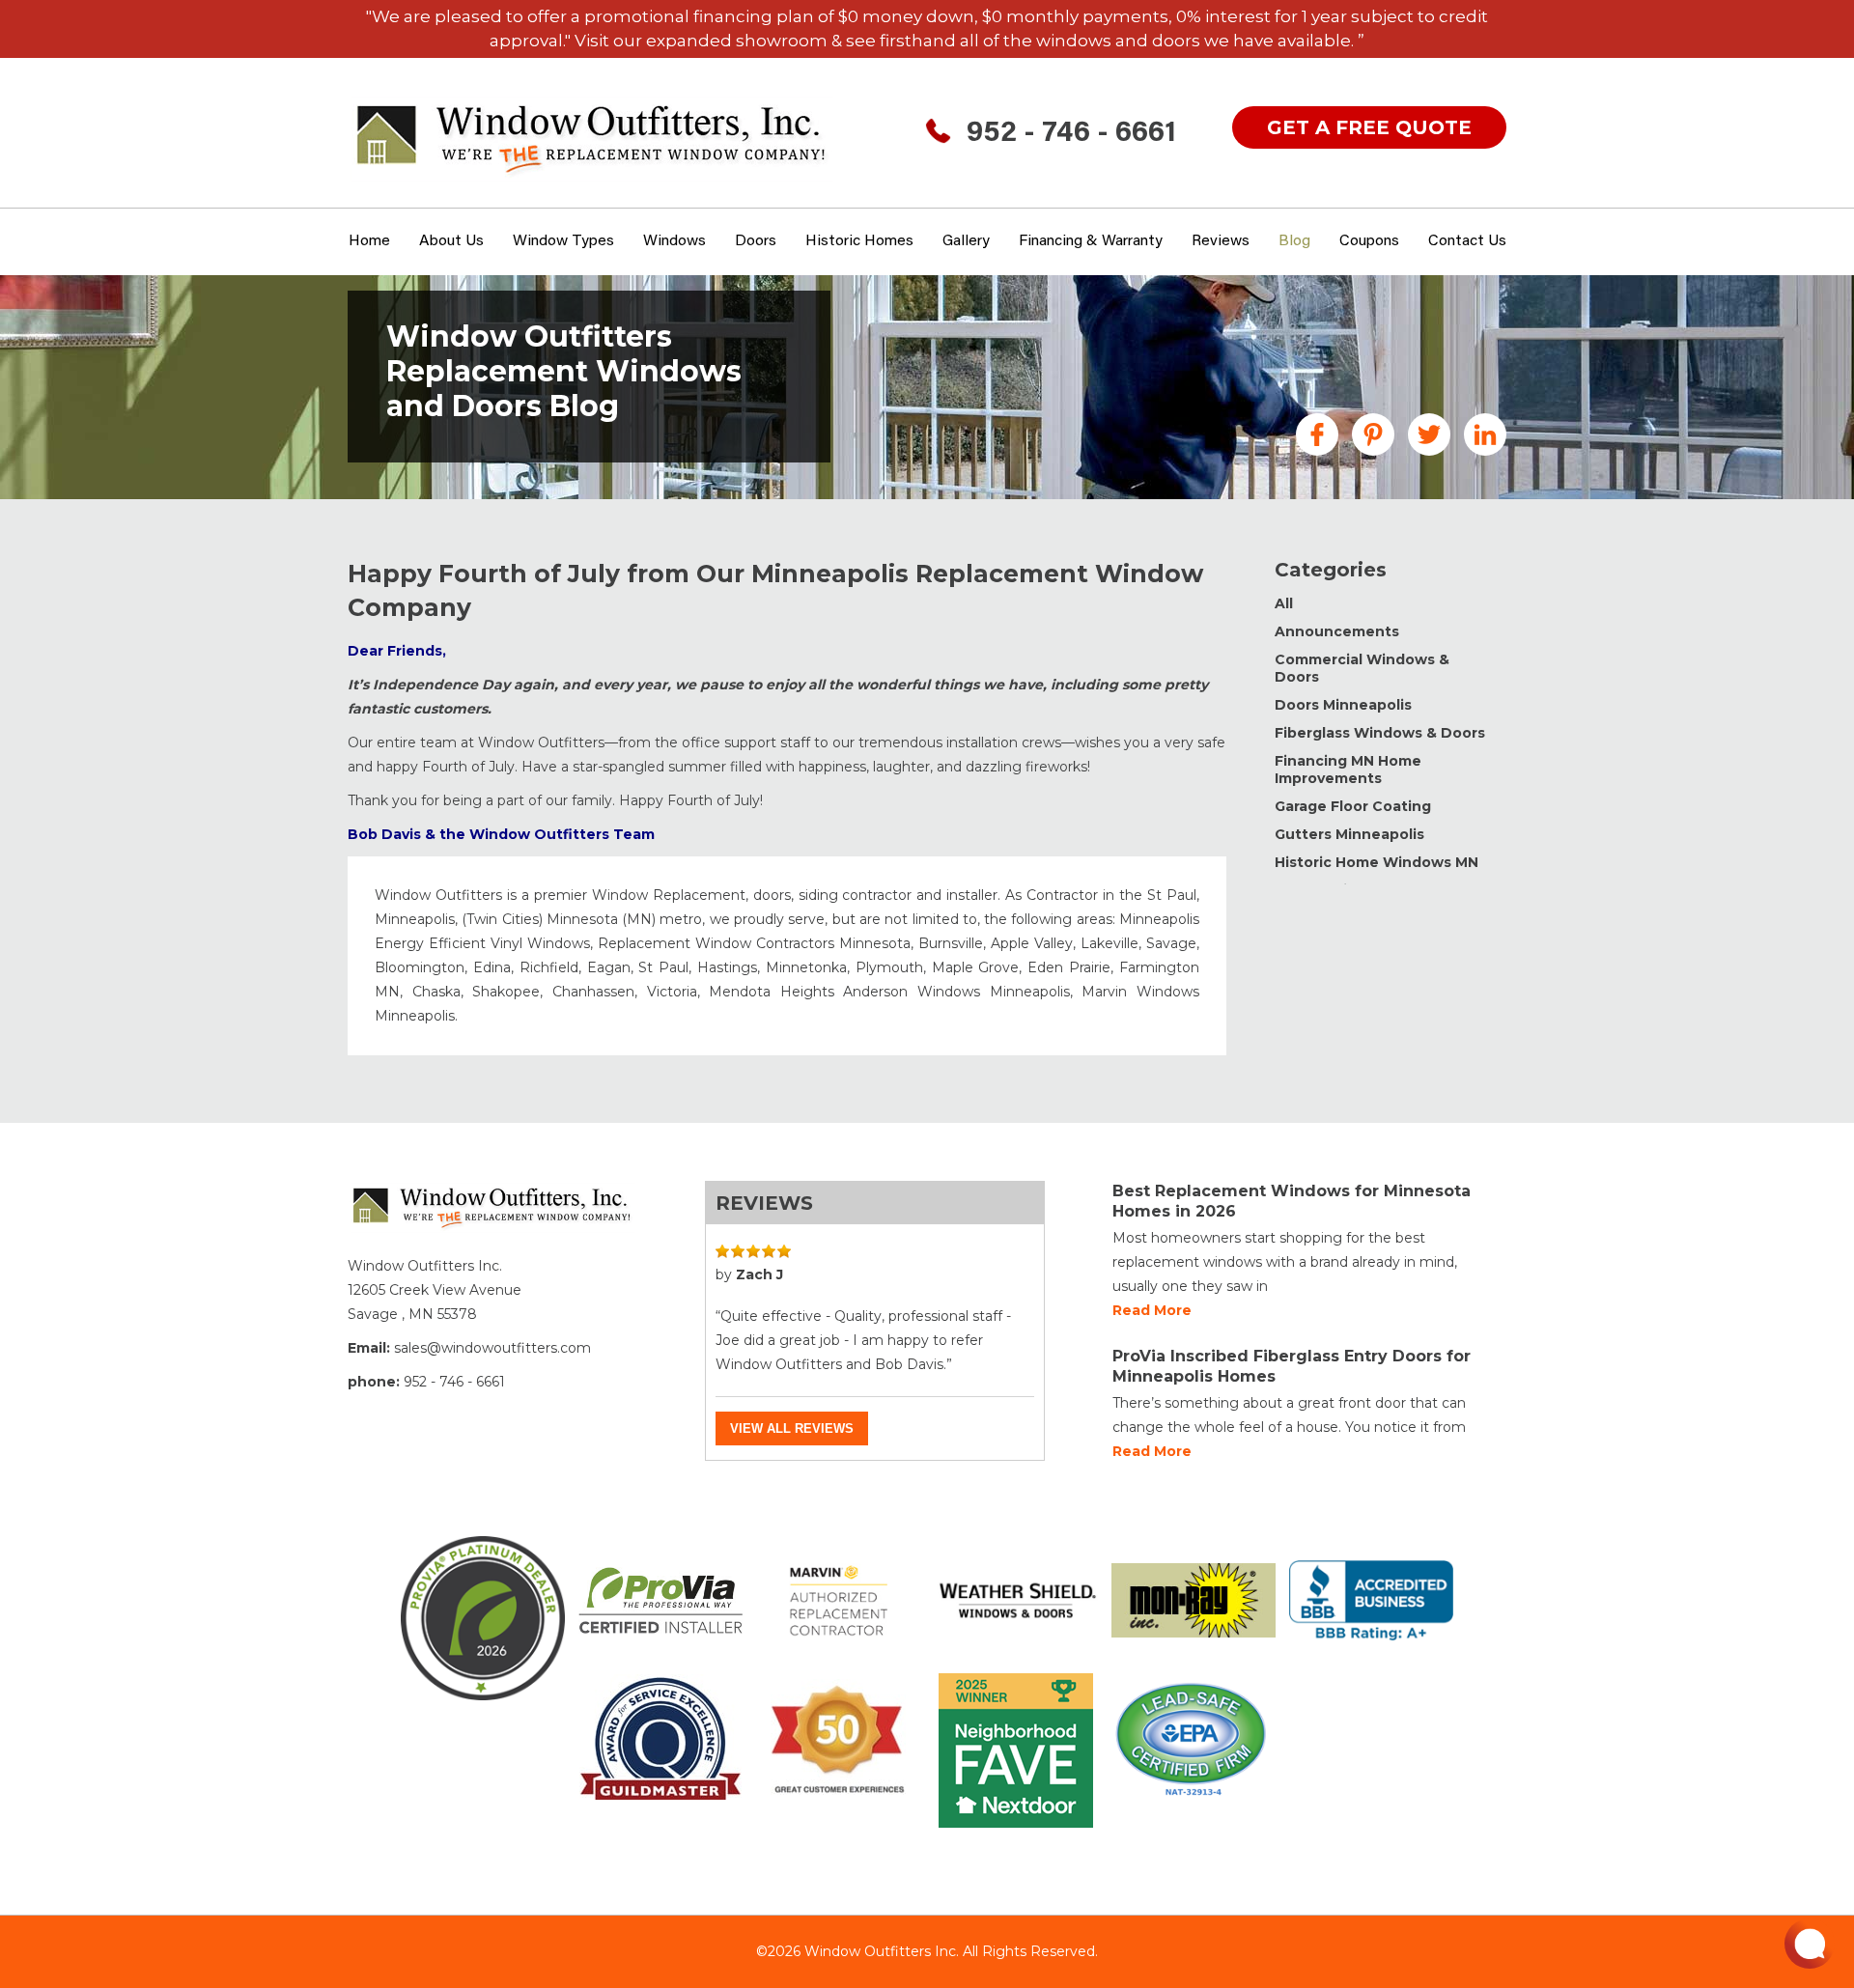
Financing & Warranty (1091, 241)
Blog (1294, 241)
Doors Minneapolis (1343, 705)
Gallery (966, 241)
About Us (451, 241)
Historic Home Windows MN (1376, 862)
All (1284, 603)
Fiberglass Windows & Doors (1380, 733)
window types (563, 241)
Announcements (1337, 631)
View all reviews (792, 1428)
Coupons (1369, 241)
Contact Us (1467, 241)
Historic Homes (859, 241)
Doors (756, 241)
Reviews (1221, 241)
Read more (1152, 1310)
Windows (674, 241)
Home (369, 241)
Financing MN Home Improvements (1348, 770)
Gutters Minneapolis (1349, 834)
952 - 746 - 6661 (1071, 134)
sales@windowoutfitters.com (492, 1348)
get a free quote (1369, 127)
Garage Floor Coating (1353, 806)
